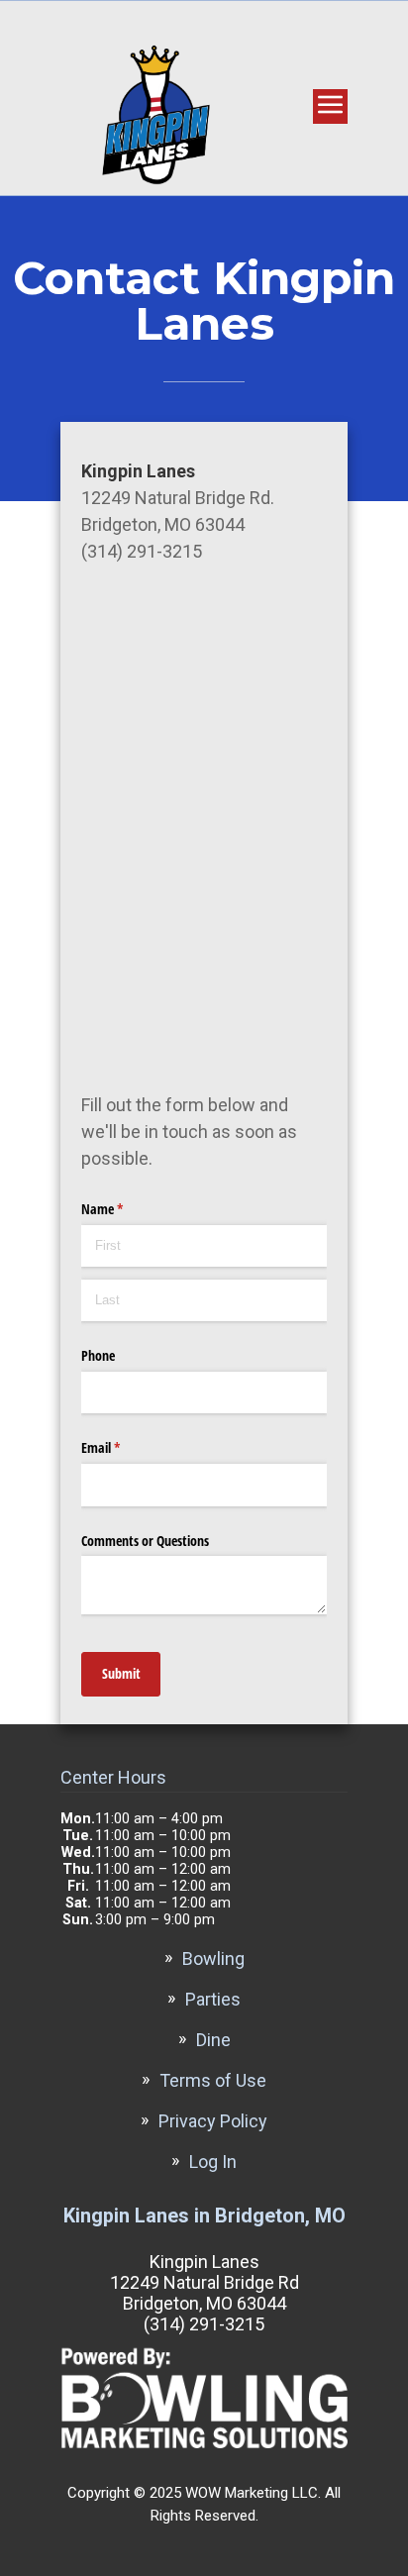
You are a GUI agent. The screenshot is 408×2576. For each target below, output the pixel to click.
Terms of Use (213, 2080)
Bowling (213, 1958)
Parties (213, 1999)
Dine (213, 2040)
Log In (213, 2162)
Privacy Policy (213, 2121)
